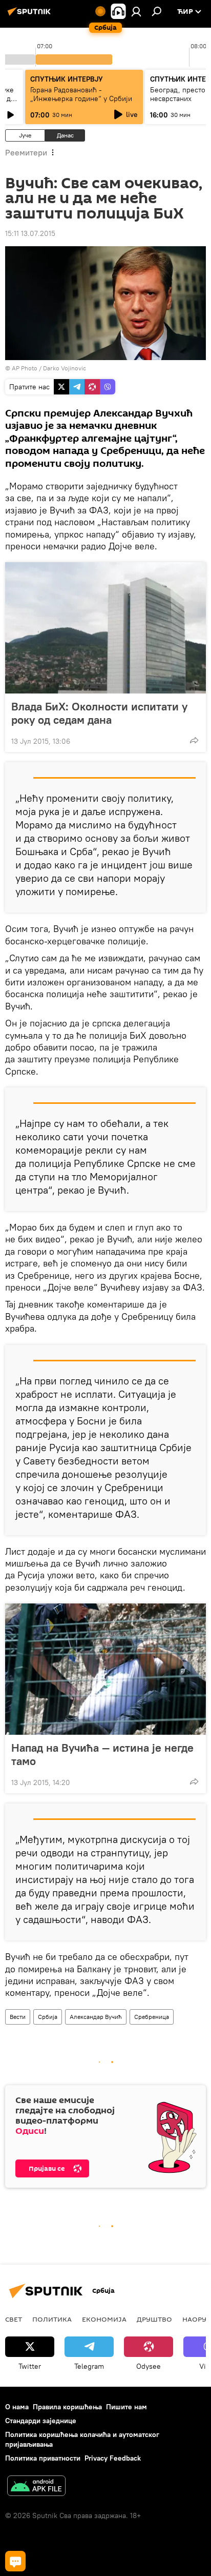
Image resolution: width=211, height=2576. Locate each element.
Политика (52, 2319)
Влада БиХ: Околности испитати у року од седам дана (99, 713)
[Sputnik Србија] (31, 15)
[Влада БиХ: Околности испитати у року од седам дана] (105, 628)
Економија (104, 2319)
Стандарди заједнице (41, 2421)
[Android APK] (36, 2487)
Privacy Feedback (113, 2458)
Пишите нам (126, 2407)
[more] (194, 740)
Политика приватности (43, 2458)
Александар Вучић (96, 2017)
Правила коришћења (67, 2407)
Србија (48, 2017)
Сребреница (152, 2017)
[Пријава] (136, 11)
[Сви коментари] (15, 2561)
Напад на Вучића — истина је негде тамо (102, 1754)
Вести (18, 2017)
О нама (17, 2407)
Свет (14, 2319)
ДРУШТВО (154, 2319)
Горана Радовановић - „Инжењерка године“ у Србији (81, 94)
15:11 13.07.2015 (30, 233)
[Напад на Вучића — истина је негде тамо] (105, 1669)
